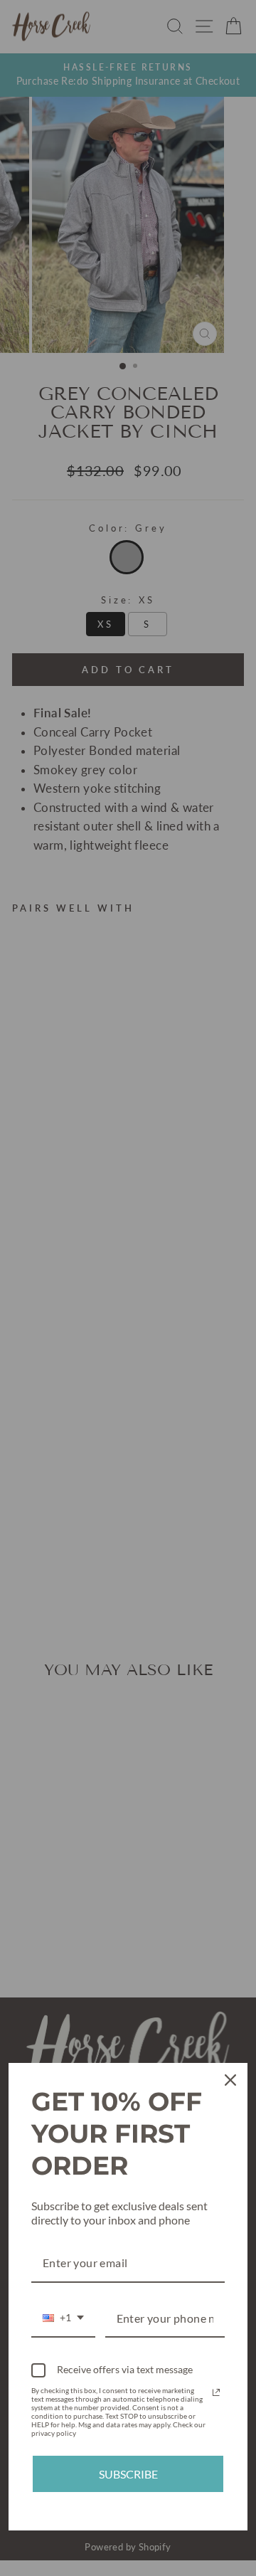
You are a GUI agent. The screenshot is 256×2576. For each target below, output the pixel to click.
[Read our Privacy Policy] (216, 2392)
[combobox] (63, 2319)
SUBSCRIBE (128, 2474)
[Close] (230, 2080)
